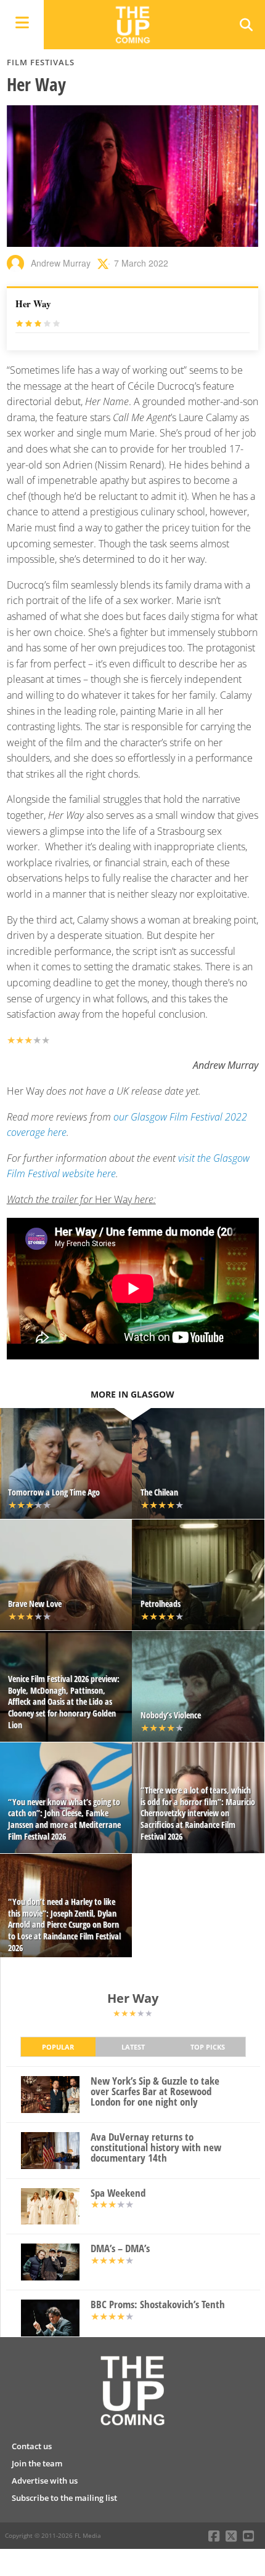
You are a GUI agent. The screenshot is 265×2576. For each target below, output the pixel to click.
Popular (58, 2047)
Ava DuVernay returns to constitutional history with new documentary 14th (156, 2147)
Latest (133, 2047)
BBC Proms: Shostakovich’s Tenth (158, 2305)
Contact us (32, 2446)
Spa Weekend (118, 2193)
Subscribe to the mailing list (64, 2498)
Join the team (37, 2463)
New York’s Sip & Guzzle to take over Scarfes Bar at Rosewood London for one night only (155, 2091)
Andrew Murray (61, 263)
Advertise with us (45, 2481)
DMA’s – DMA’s (120, 2249)
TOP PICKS (208, 2047)
